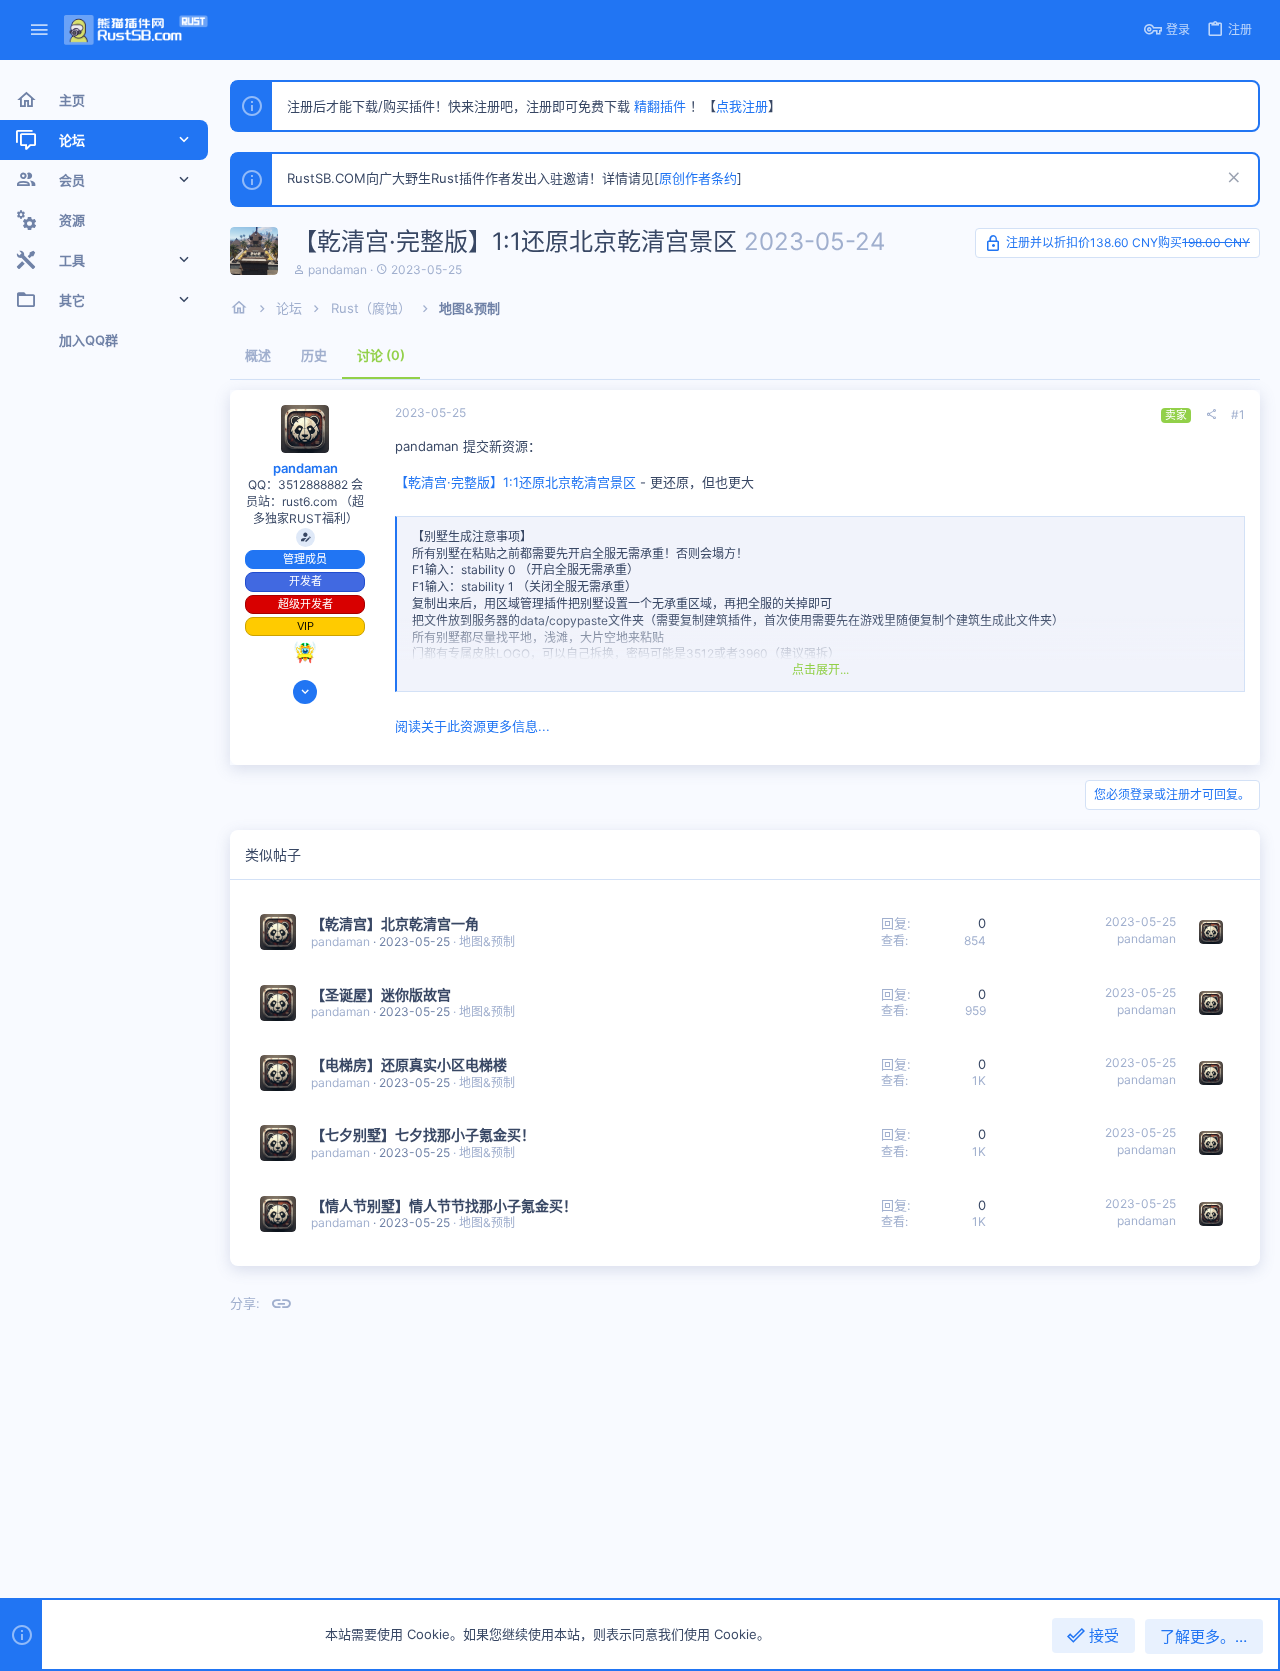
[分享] (1211, 415)
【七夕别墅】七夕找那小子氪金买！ (423, 1134)
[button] (39, 30)
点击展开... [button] (820, 669)
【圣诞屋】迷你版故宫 (381, 994)
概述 (258, 355)
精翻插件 (660, 106)
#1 (1238, 414)
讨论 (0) (381, 355)
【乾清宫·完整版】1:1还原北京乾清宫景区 (515, 482)
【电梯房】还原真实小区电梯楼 (409, 1064)
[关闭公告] (1231, 179)
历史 (314, 355)
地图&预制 (487, 941)
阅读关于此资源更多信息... (472, 726)
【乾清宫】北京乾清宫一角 (395, 923)
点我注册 (742, 106)
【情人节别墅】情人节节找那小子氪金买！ (444, 1205)
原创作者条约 (698, 178)
